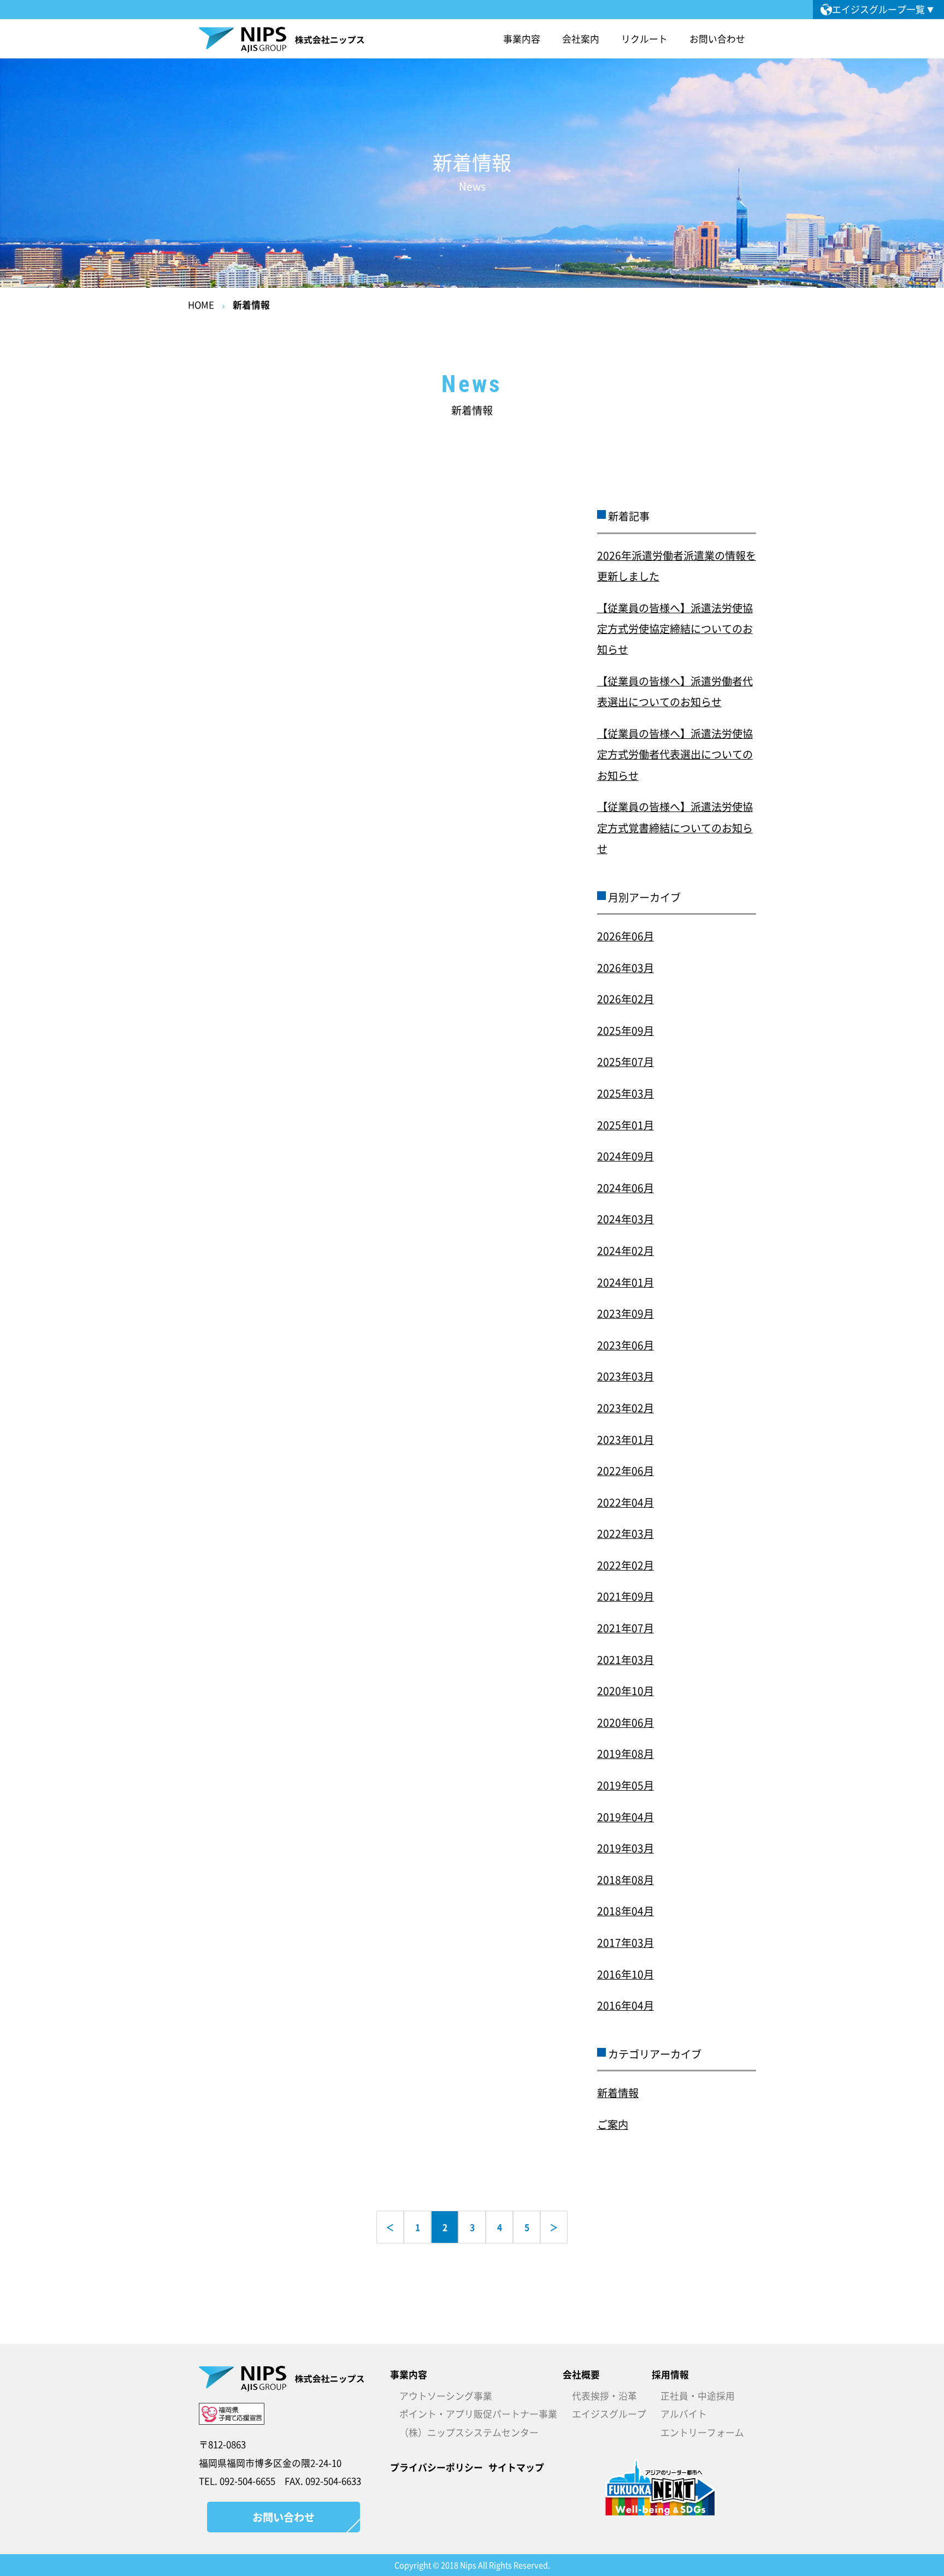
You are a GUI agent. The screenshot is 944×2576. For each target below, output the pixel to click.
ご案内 (613, 2124)
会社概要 (581, 2374)
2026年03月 (626, 968)
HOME (201, 305)
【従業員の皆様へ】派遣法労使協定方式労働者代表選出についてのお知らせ (675, 754)
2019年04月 (626, 1817)
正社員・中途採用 (698, 2396)
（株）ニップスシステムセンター (469, 2432)
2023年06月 (626, 1345)
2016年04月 (626, 2005)
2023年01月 (626, 1440)
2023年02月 (626, 1408)
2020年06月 (626, 1722)
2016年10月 (626, 1974)
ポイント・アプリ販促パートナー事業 (478, 2414)
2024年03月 (626, 1219)
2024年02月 (626, 1251)
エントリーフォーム (702, 2432)
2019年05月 (626, 1785)
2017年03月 (626, 1943)
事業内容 (409, 2374)
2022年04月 (626, 1502)
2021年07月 (626, 1628)
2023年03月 (626, 1376)
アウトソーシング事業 (446, 2396)
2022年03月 (626, 1533)
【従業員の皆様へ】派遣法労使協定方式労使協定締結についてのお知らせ (675, 629)
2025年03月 (626, 1093)
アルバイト (684, 2414)
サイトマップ (516, 2467)
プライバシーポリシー (436, 2467)
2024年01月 (626, 1282)
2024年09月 (626, 1156)
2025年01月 (626, 1125)
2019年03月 (626, 1848)
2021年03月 (626, 1660)
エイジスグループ (609, 2414)
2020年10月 (626, 1691)
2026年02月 (626, 999)
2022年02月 (626, 1565)
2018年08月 (626, 1880)
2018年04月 (626, 1911)
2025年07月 (626, 1062)
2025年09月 (626, 1031)
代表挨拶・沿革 (604, 2396)
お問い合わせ (717, 39)
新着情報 (251, 305)
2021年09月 (626, 1596)
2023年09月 (626, 1313)
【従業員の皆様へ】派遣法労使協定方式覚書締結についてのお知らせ (675, 828)
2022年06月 (626, 1471)
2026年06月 (626, 936)
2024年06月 (626, 1188)
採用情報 (670, 2374)
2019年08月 (626, 1754)
